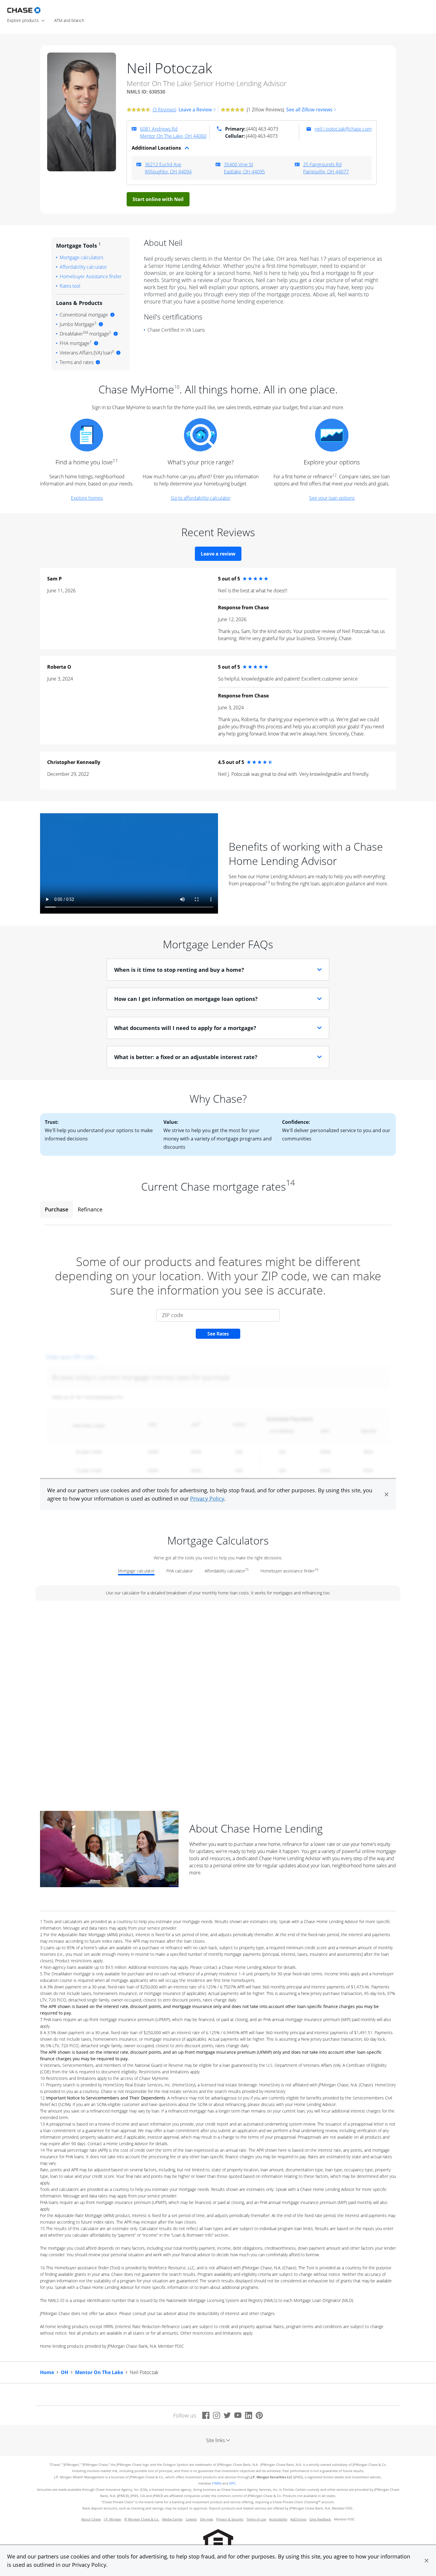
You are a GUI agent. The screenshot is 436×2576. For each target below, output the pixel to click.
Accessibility (278, 2519)
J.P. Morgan (113, 2519)
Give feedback (320, 2519)
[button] (427, 2561)
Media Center (172, 2519)
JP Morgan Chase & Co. (142, 2519)
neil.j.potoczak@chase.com (343, 129)
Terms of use (256, 2519)
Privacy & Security (230, 2519)
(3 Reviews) (164, 110)
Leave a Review (195, 110)
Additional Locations (156, 148)
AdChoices (298, 2519)
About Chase (91, 2519)
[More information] (112, 315)
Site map (207, 2519)
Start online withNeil (158, 199)
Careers (191, 2519)
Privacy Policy (89, 2565)
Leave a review (218, 554)
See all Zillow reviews (309, 110)
